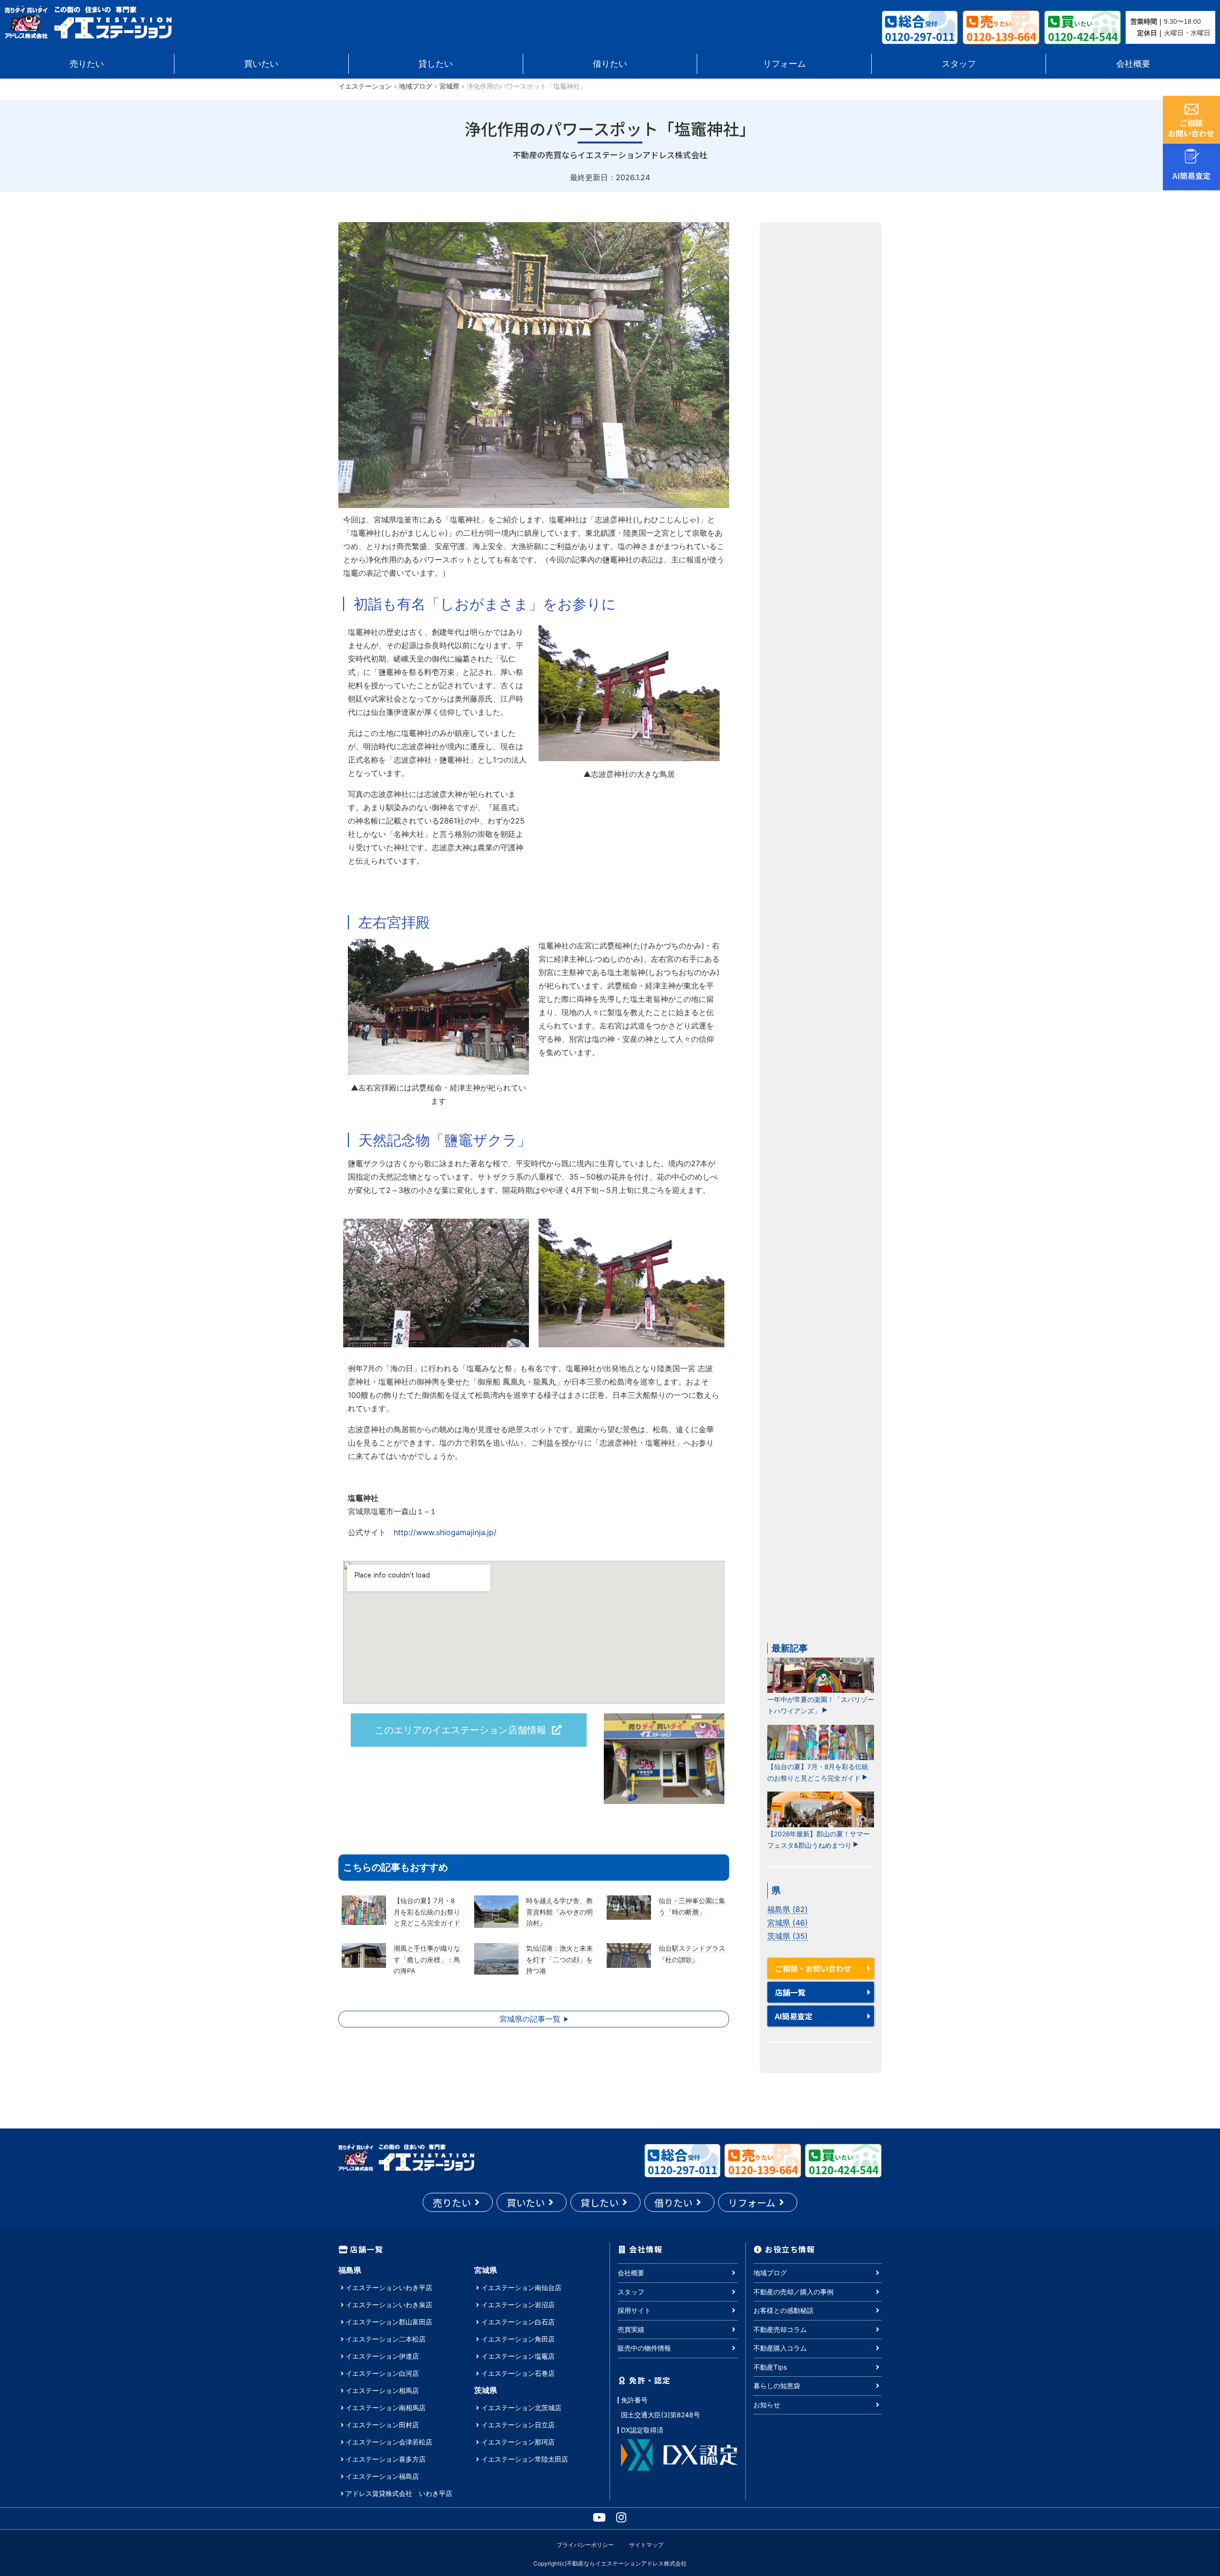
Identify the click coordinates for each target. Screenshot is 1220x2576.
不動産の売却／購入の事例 (793, 2292)
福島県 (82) (788, 1909)
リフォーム (784, 64)
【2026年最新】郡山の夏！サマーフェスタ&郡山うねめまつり (818, 1840)
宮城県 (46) (788, 1923)
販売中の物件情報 (644, 2348)
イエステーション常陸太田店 (525, 2459)
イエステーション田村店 (382, 2425)
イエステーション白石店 (518, 2322)
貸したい (436, 64)
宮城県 (449, 86)
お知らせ (767, 2405)
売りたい (87, 64)
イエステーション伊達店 (382, 2356)
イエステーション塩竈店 (518, 2356)
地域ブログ (416, 86)
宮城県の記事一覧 (530, 2019)
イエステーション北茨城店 (521, 2408)
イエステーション (365, 86)
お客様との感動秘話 (783, 2310)
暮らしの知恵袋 (777, 2386)
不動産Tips (770, 2367)
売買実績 (631, 2329)
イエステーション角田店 (518, 2339)
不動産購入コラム (780, 2348)
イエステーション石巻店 (518, 2373)
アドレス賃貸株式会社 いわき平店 (399, 2493)
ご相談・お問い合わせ (813, 1968)
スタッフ (959, 64)
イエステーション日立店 (518, 2425)
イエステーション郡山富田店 (389, 2322)
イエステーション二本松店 (386, 2339)
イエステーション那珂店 (518, 2442)
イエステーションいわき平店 (389, 2287)
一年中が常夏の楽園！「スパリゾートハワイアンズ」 (821, 1705)
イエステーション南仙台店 (521, 2287)
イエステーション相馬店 (382, 2390)
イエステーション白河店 (382, 2373)
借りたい (610, 64)
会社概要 (1133, 64)
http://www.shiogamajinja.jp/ (445, 1532)
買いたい (261, 64)
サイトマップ (646, 2545)
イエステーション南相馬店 (386, 2408)
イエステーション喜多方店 (386, 2459)
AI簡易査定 (794, 2016)
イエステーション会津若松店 (389, 2442)
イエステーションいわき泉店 (389, 2305)
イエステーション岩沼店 (518, 2305)
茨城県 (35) (788, 1936)
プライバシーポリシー (585, 2545)
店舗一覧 (790, 1992)
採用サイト (634, 2310)
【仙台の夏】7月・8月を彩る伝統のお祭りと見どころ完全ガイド (818, 1772)
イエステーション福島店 (382, 2476)
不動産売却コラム (780, 2329)
